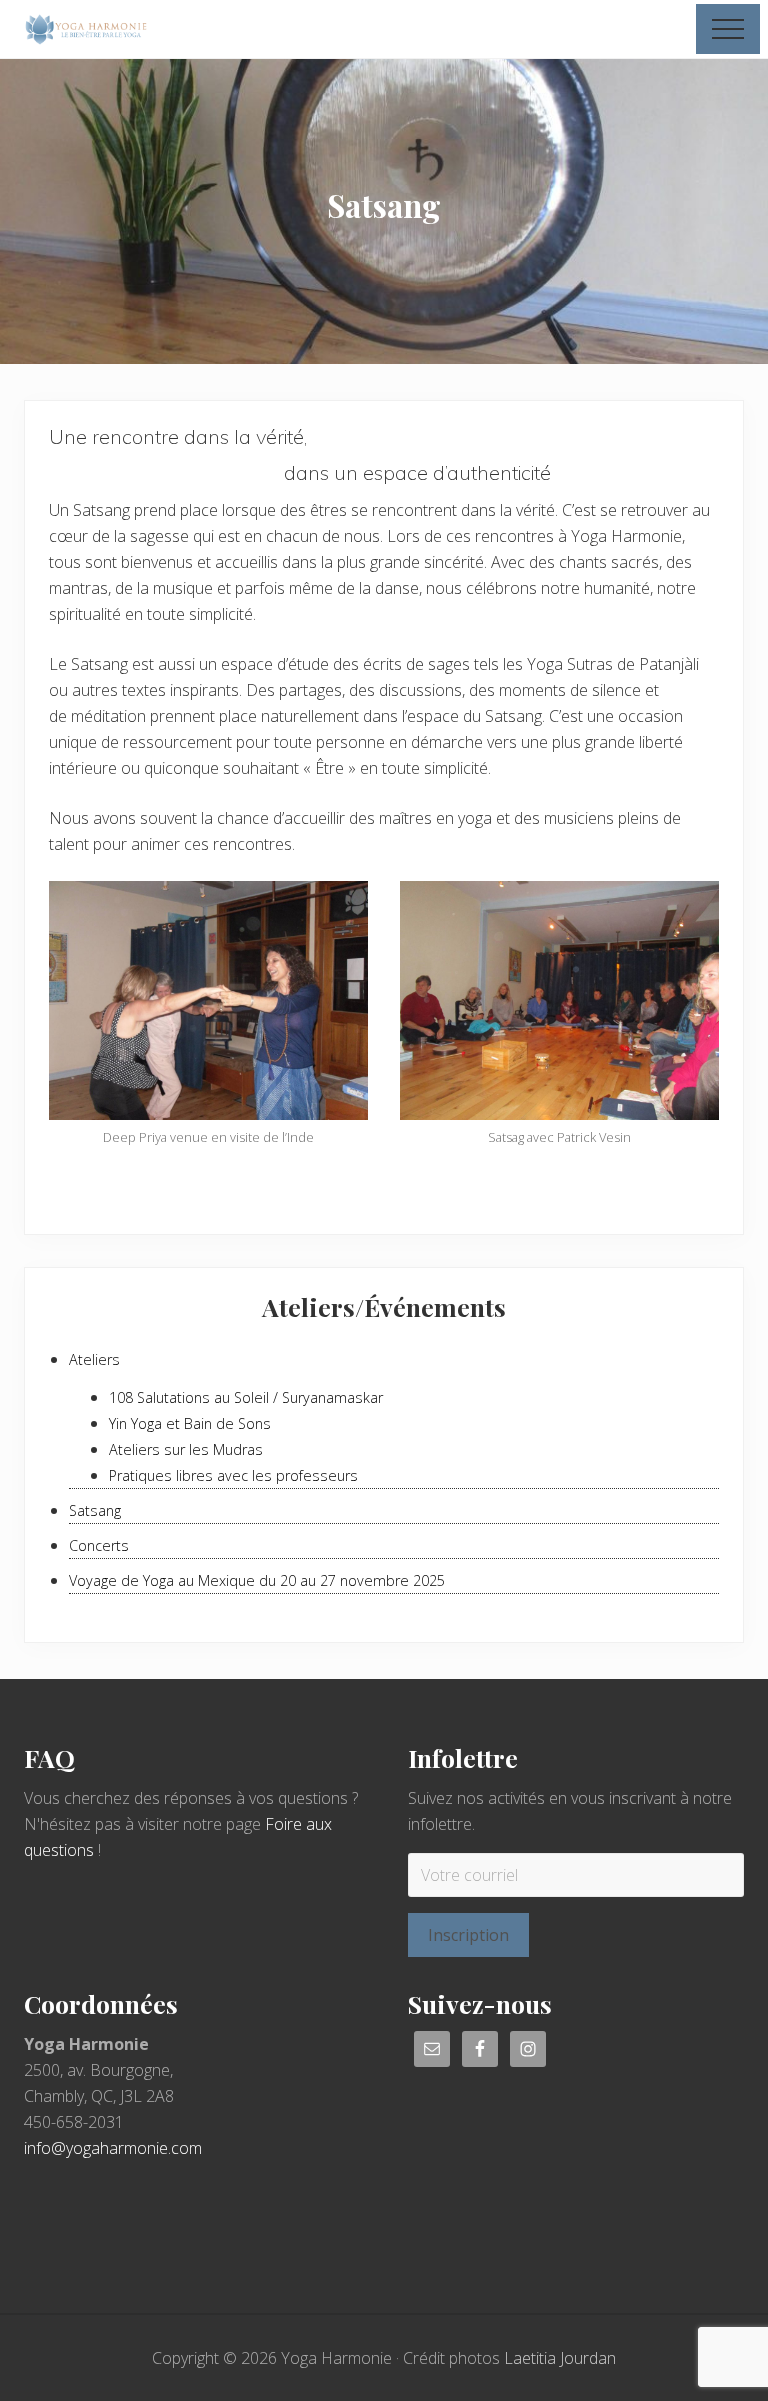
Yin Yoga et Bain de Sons (190, 1423)
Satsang (95, 1510)
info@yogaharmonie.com (113, 2148)
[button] (728, 29)
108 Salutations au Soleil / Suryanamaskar (246, 1397)
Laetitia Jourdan (560, 2358)
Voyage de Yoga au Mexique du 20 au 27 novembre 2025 (257, 1580)
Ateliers (94, 1359)
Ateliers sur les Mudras (186, 1449)
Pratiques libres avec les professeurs (233, 1475)
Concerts (99, 1545)
